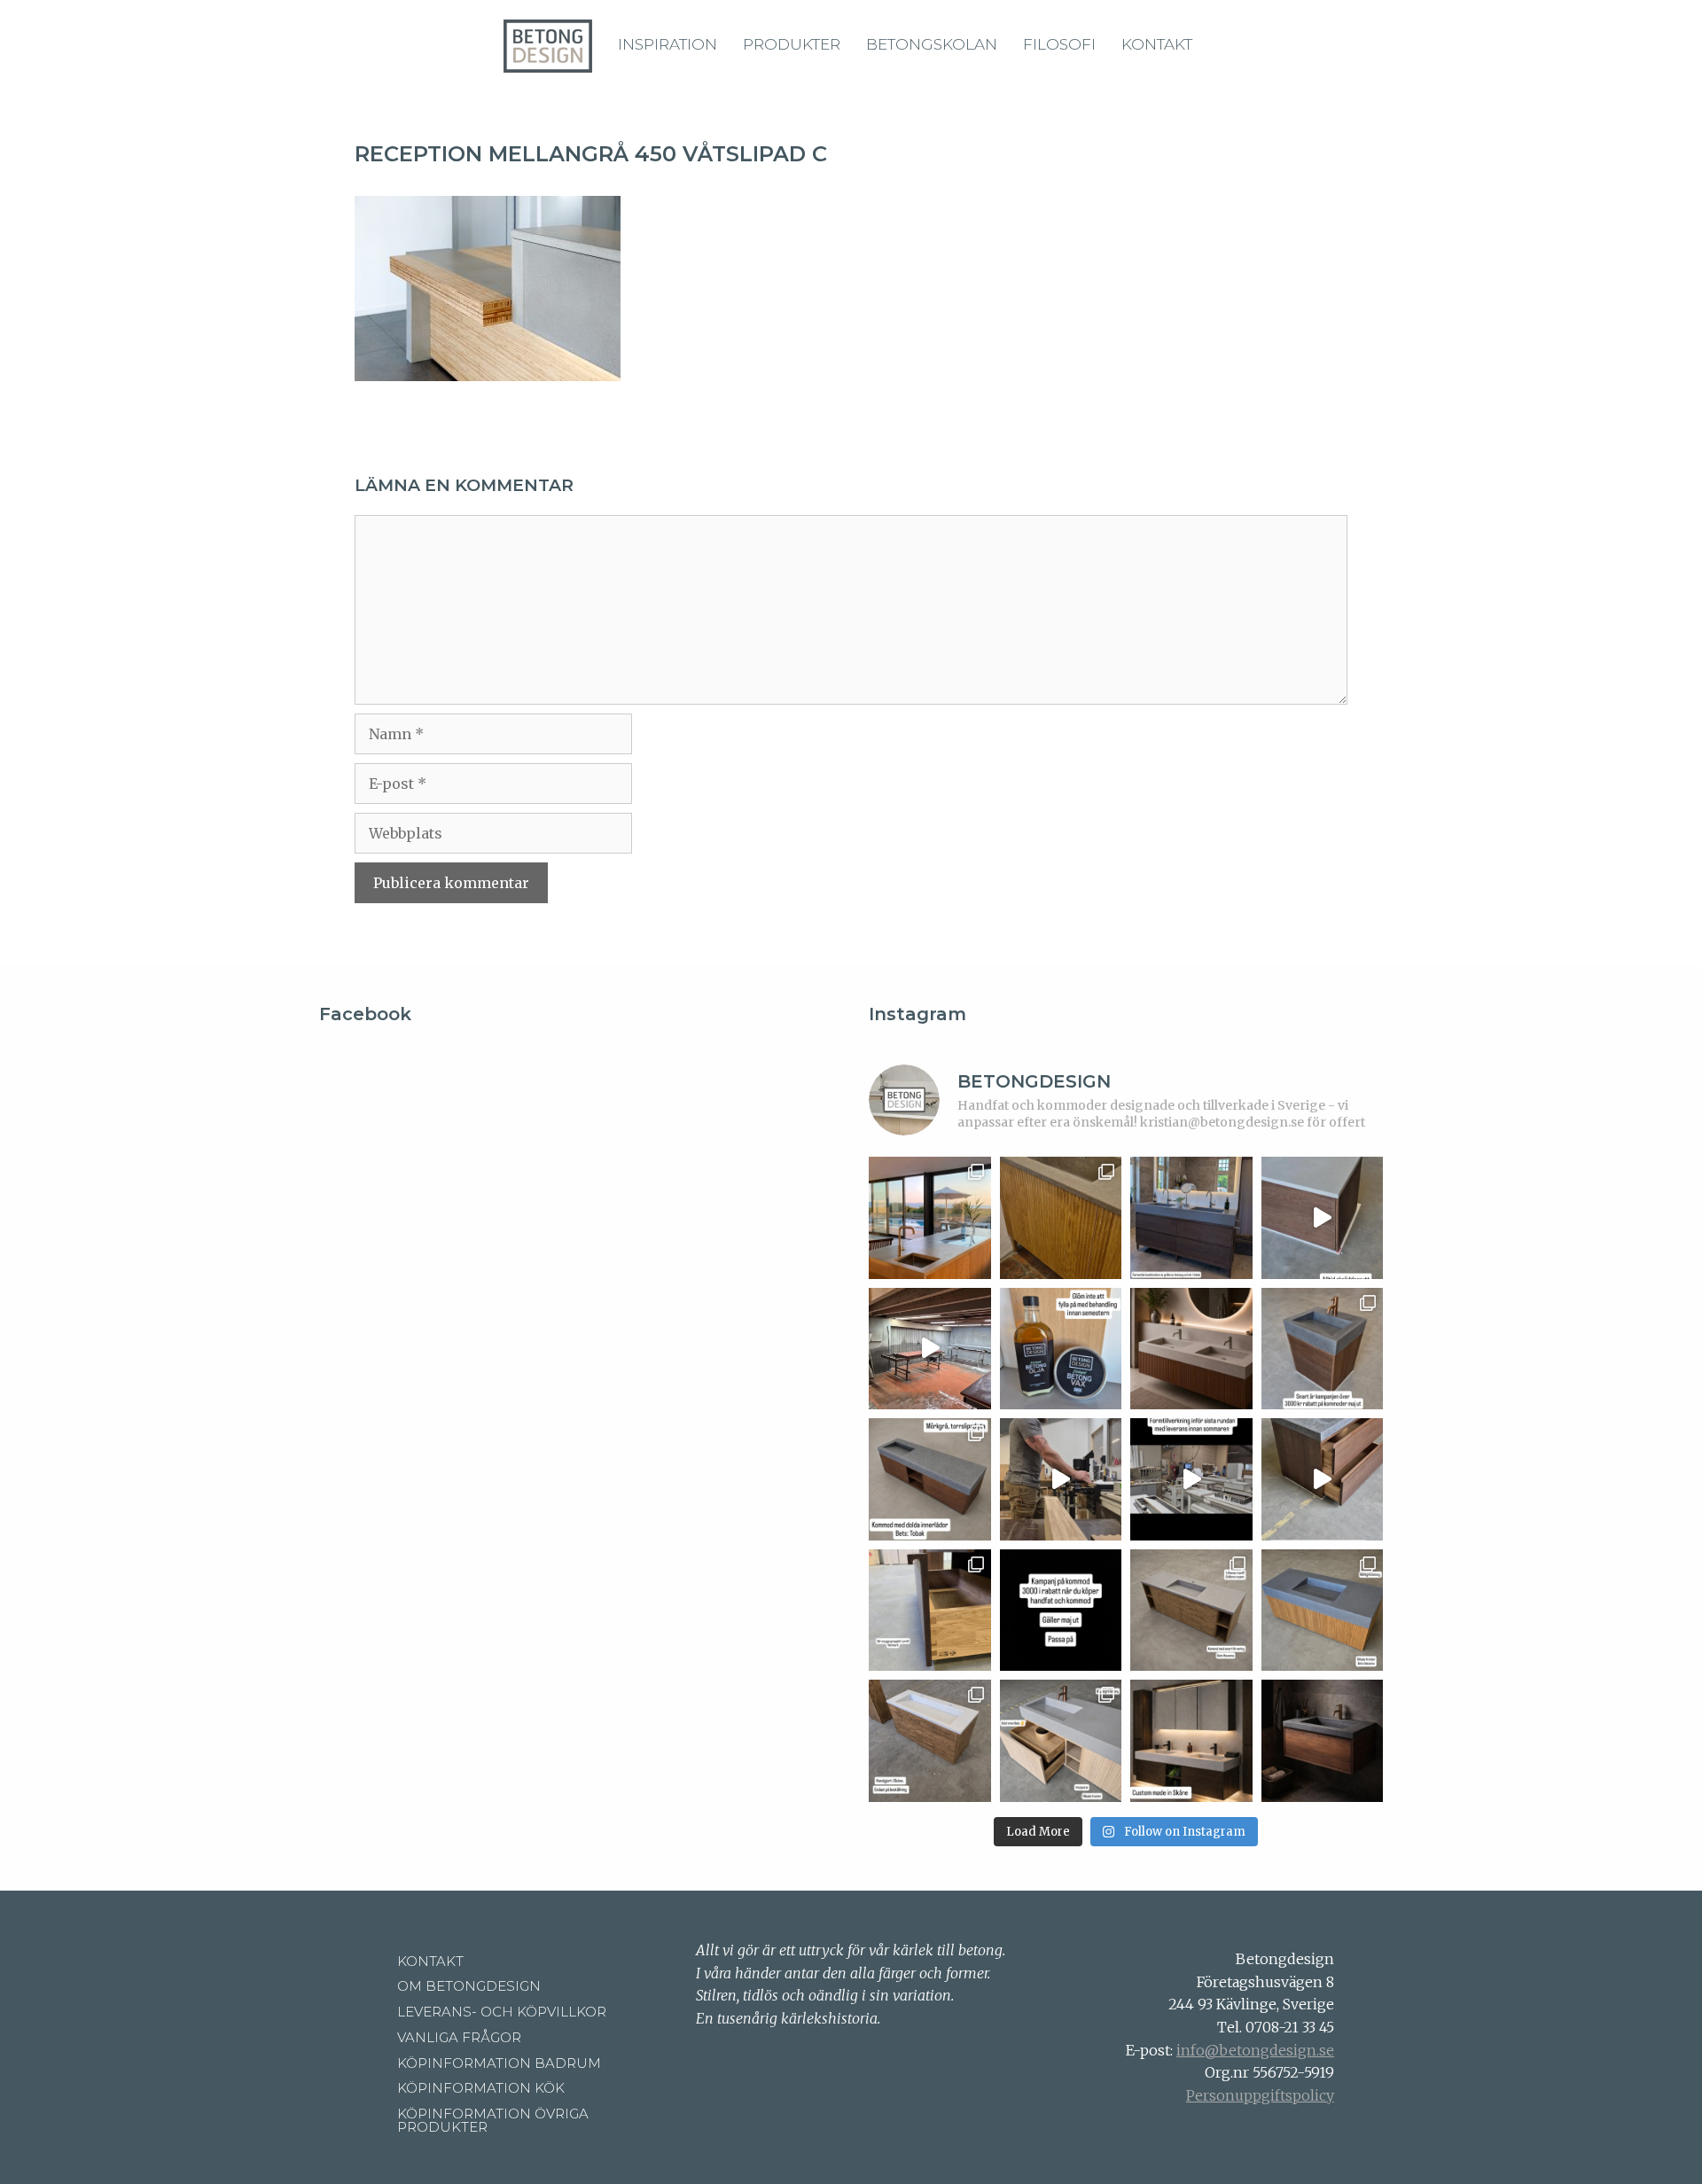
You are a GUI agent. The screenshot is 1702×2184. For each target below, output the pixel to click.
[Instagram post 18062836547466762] (930, 1349)
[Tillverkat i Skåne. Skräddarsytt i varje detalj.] (1191, 1741)
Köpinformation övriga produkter (493, 2120)
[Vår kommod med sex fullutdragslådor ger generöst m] (1323, 1218)
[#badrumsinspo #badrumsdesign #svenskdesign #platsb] (1061, 1611)
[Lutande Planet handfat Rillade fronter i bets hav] (1323, 1611)
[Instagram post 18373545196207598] (1061, 1349)
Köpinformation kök (481, 2088)
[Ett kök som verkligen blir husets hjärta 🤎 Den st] (930, 1218)
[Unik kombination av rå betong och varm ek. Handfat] (1323, 1479)
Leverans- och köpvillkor (502, 2012)
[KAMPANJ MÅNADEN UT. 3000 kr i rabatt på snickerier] (1323, 1349)
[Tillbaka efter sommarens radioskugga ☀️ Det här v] (1061, 1218)
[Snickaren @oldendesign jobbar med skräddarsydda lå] (1061, 1479)
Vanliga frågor (459, 2037)
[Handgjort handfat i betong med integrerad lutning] (1191, 1611)
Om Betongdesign (469, 1986)
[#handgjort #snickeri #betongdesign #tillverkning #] (1191, 1479)
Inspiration (668, 44)
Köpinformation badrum (499, 2063)
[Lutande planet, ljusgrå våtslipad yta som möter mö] (930, 1741)
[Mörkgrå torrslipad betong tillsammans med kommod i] (930, 1479)
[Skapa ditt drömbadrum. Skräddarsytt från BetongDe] (1191, 1349)
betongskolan (932, 44)
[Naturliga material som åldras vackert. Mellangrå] (1061, 1741)
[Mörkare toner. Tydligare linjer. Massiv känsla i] (1323, 1741)
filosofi (1059, 44)
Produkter (792, 44)
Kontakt (1157, 44)
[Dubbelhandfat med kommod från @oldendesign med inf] (1191, 1218)
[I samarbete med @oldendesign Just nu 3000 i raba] (930, 1611)
